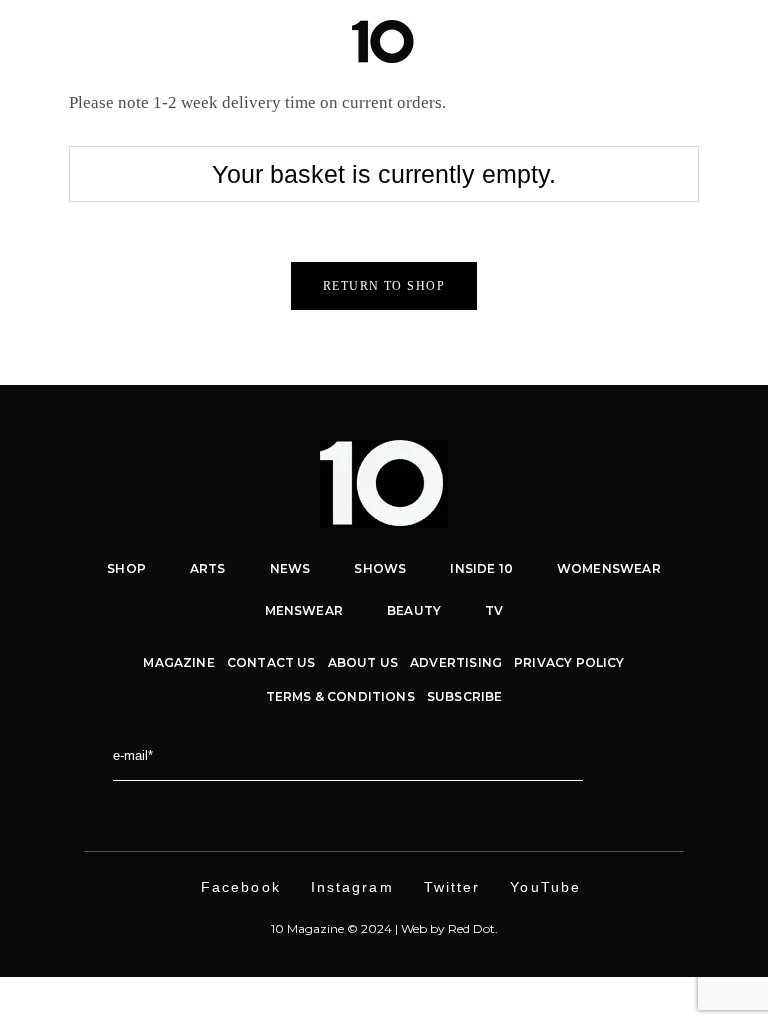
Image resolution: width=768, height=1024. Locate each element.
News (290, 568)
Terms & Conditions (340, 696)
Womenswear (609, 568)
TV (494, 610)
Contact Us (271, 662)
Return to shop (384, 286)
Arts (208, 568)
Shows (380, 568)
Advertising (456, 662)
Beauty (414, 610)
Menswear (304, 610)
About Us (363, 662)
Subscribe (465, 696)
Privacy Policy (569, 662)
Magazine (178, 662)
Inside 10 (481, 568)
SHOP (126, 568)
